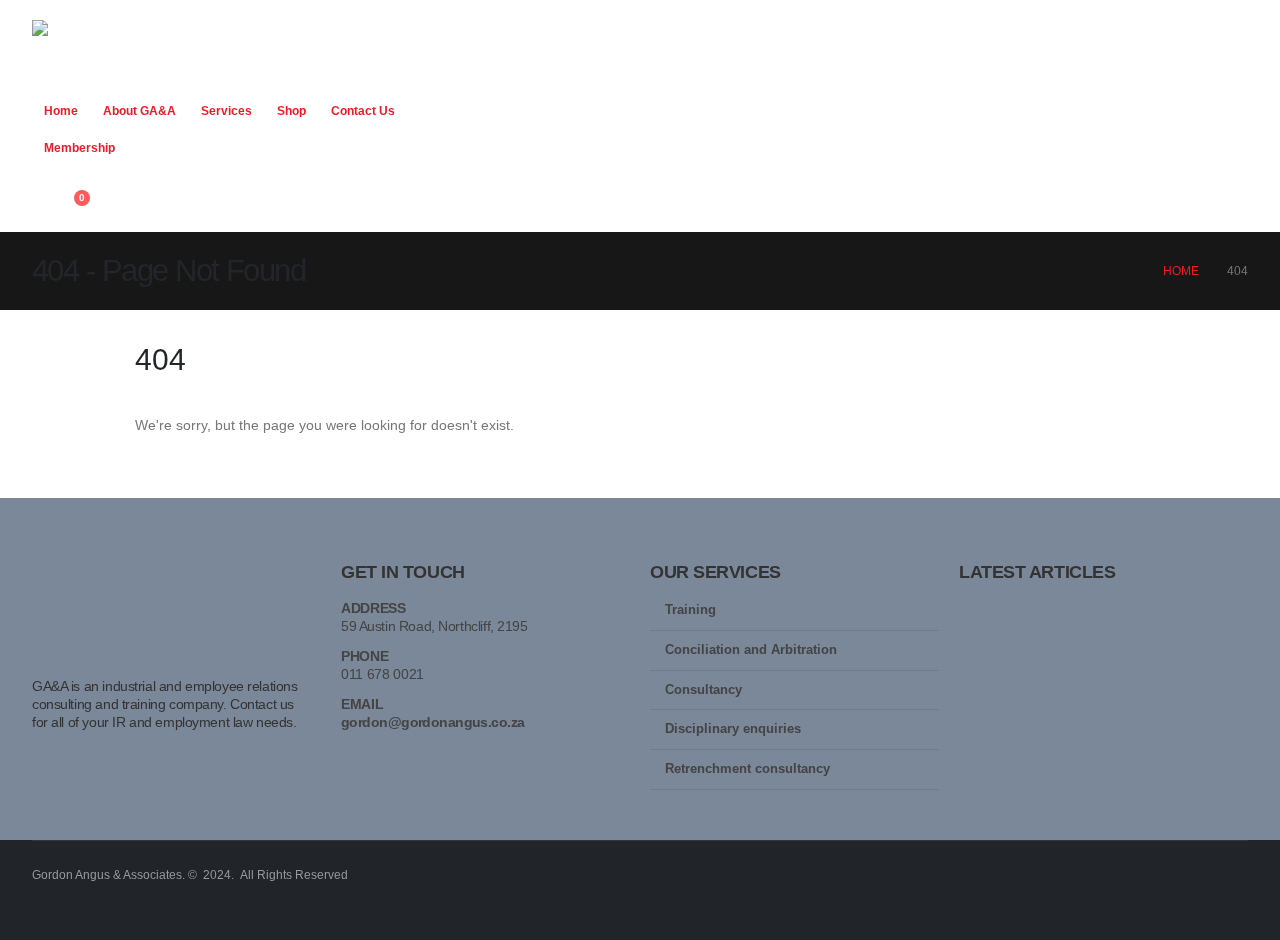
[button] (47, 180)
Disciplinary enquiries (733, 729)
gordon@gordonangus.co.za (433, 722)
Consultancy (703, 690)
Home (61, 111)
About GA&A (139, 111)
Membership (79, 148)
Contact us (363, 111)
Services (226, 111)
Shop (291, 111)
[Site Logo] (112, 51)
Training (690, 610)
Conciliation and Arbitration (751, 650)
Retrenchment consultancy (747, 769)
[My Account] (40, 207)
